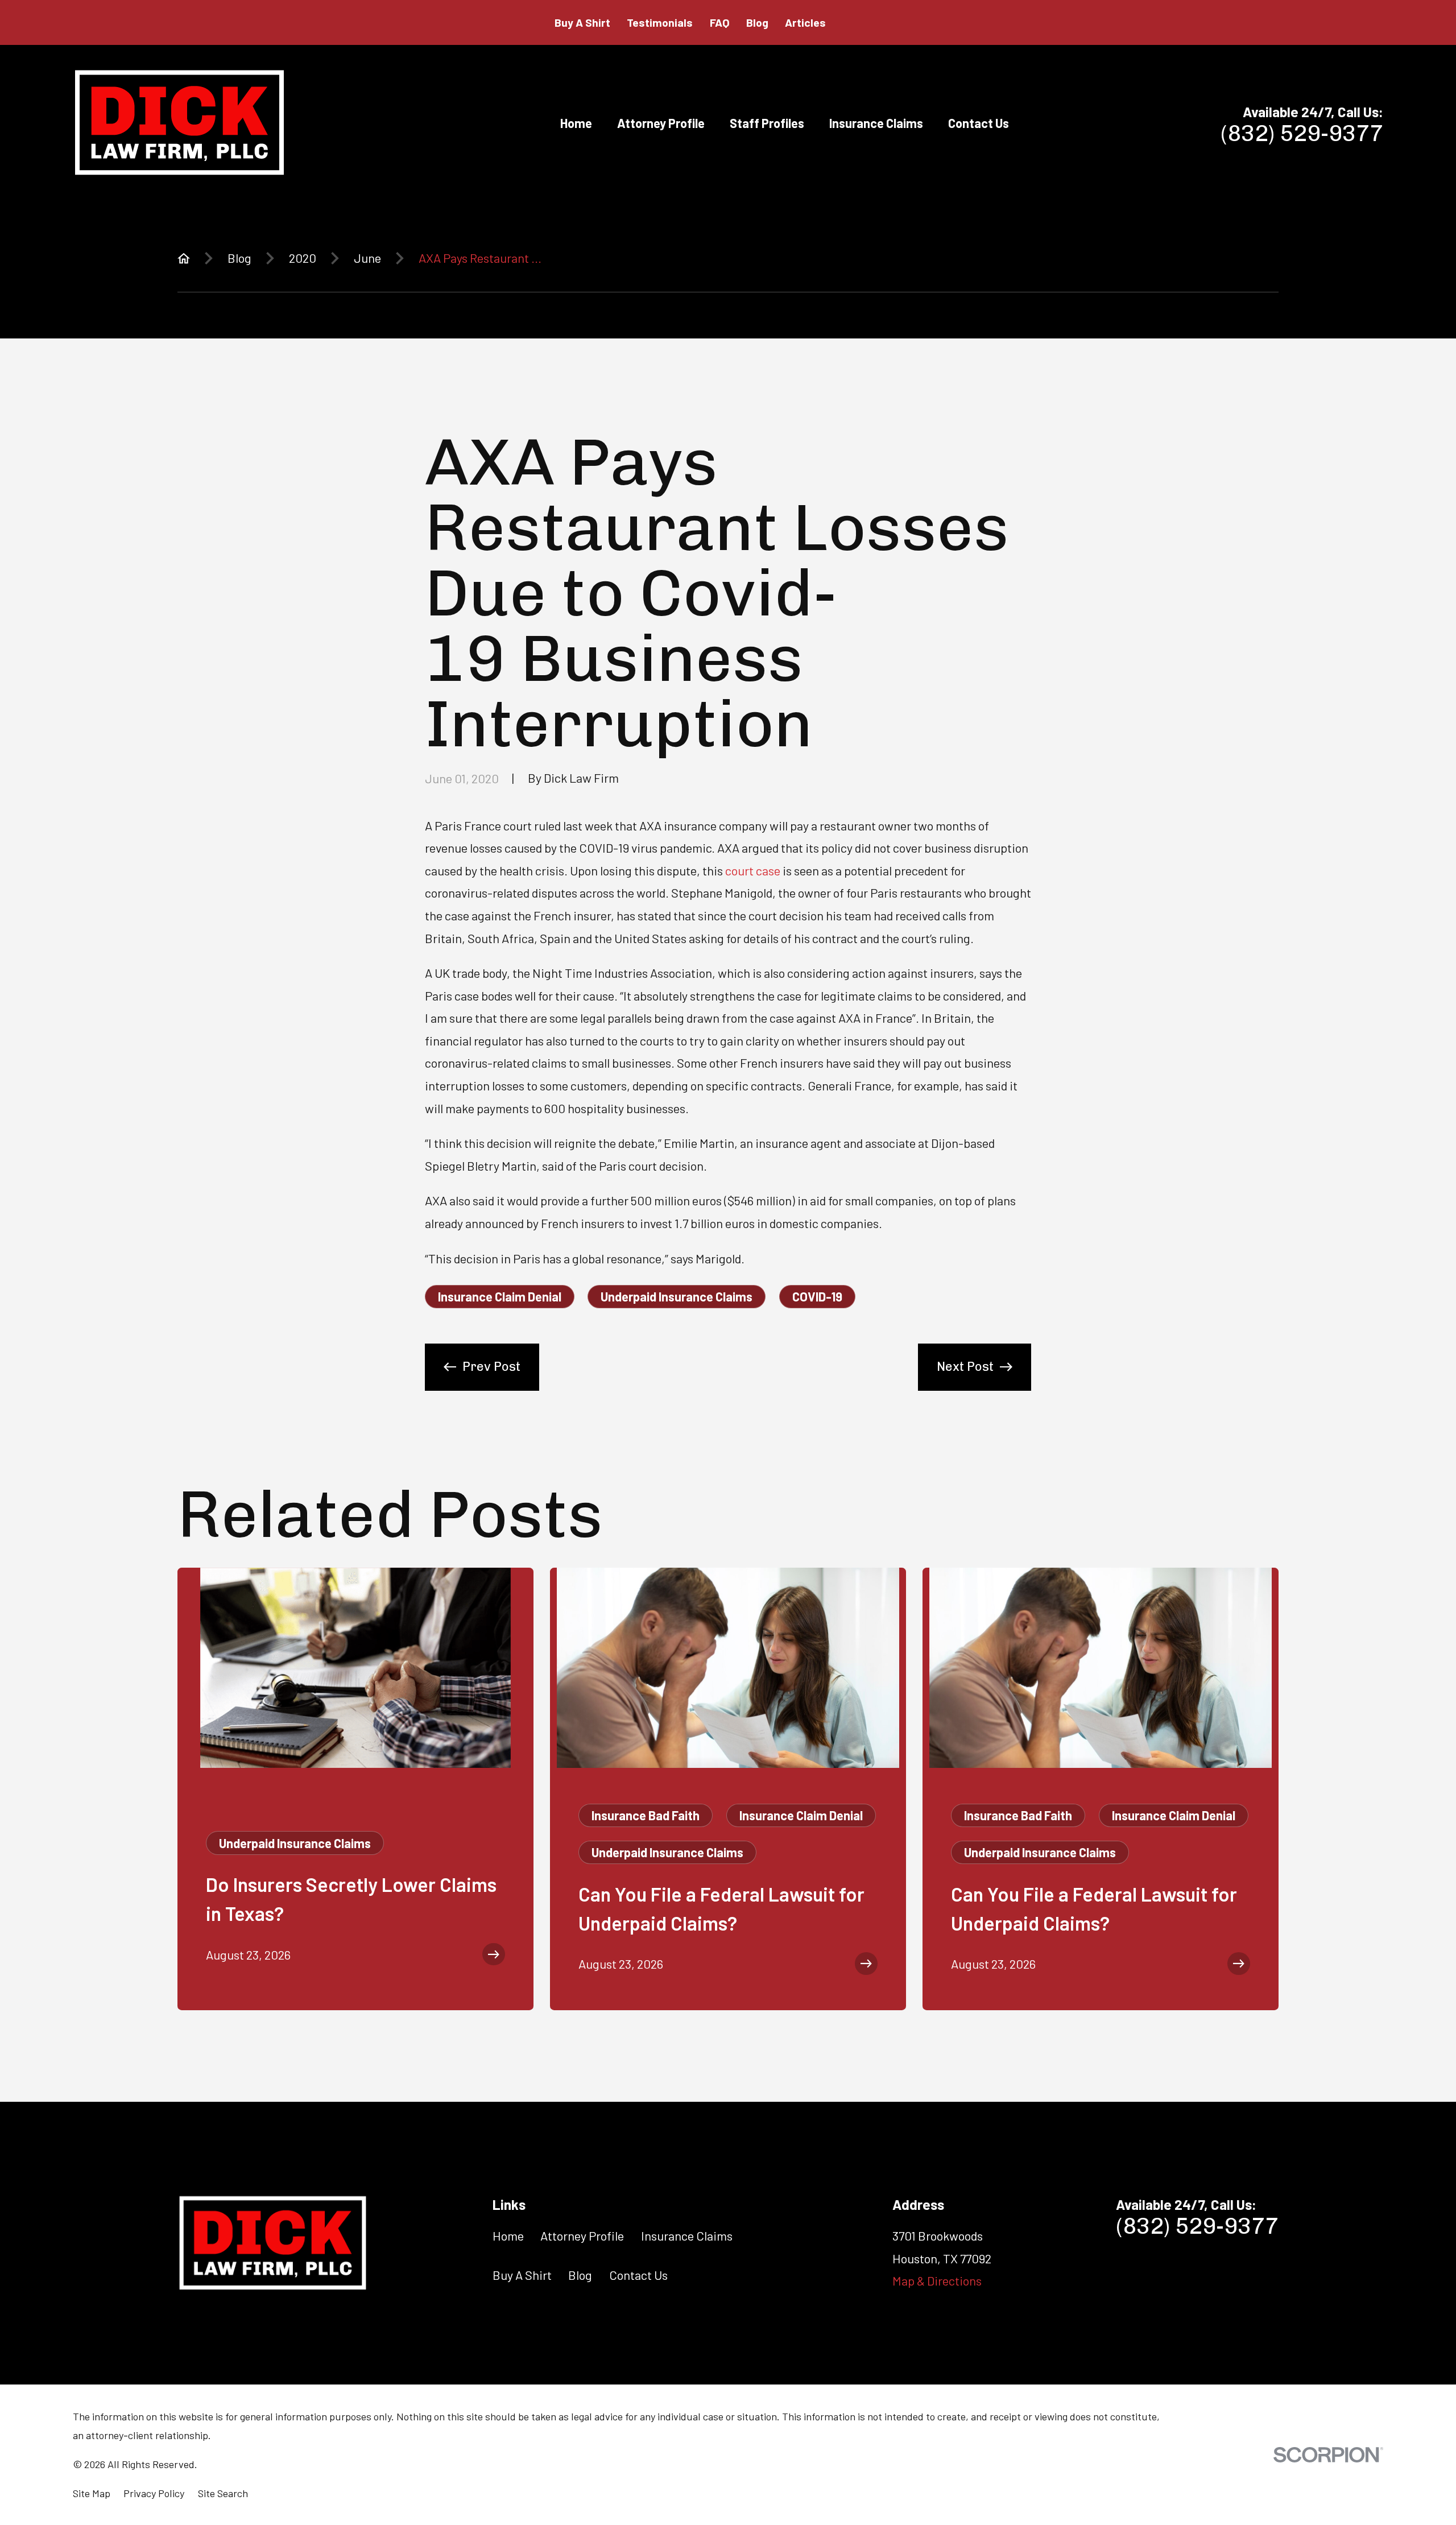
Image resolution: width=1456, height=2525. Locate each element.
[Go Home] (184, 258)
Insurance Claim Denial (500, 1296)
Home (508, 2235)
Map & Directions (937, 2280)
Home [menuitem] (576, 123)
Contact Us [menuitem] (979, 123)
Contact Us (638, 2275)
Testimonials (660, 22)
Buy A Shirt (582, 22)
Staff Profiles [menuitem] (767, 123)
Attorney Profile (582, 2235)
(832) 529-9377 (1302, 133)
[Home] (179, 123)
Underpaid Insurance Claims (677, 1296)
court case (753, 870)
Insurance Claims (687, 2235)
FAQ (720, 22)
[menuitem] (92, 2493)
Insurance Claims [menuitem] (876, 123)
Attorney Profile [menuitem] (661, 123)
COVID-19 (817, 1296)
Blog (757, 22)
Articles (805, 22)
